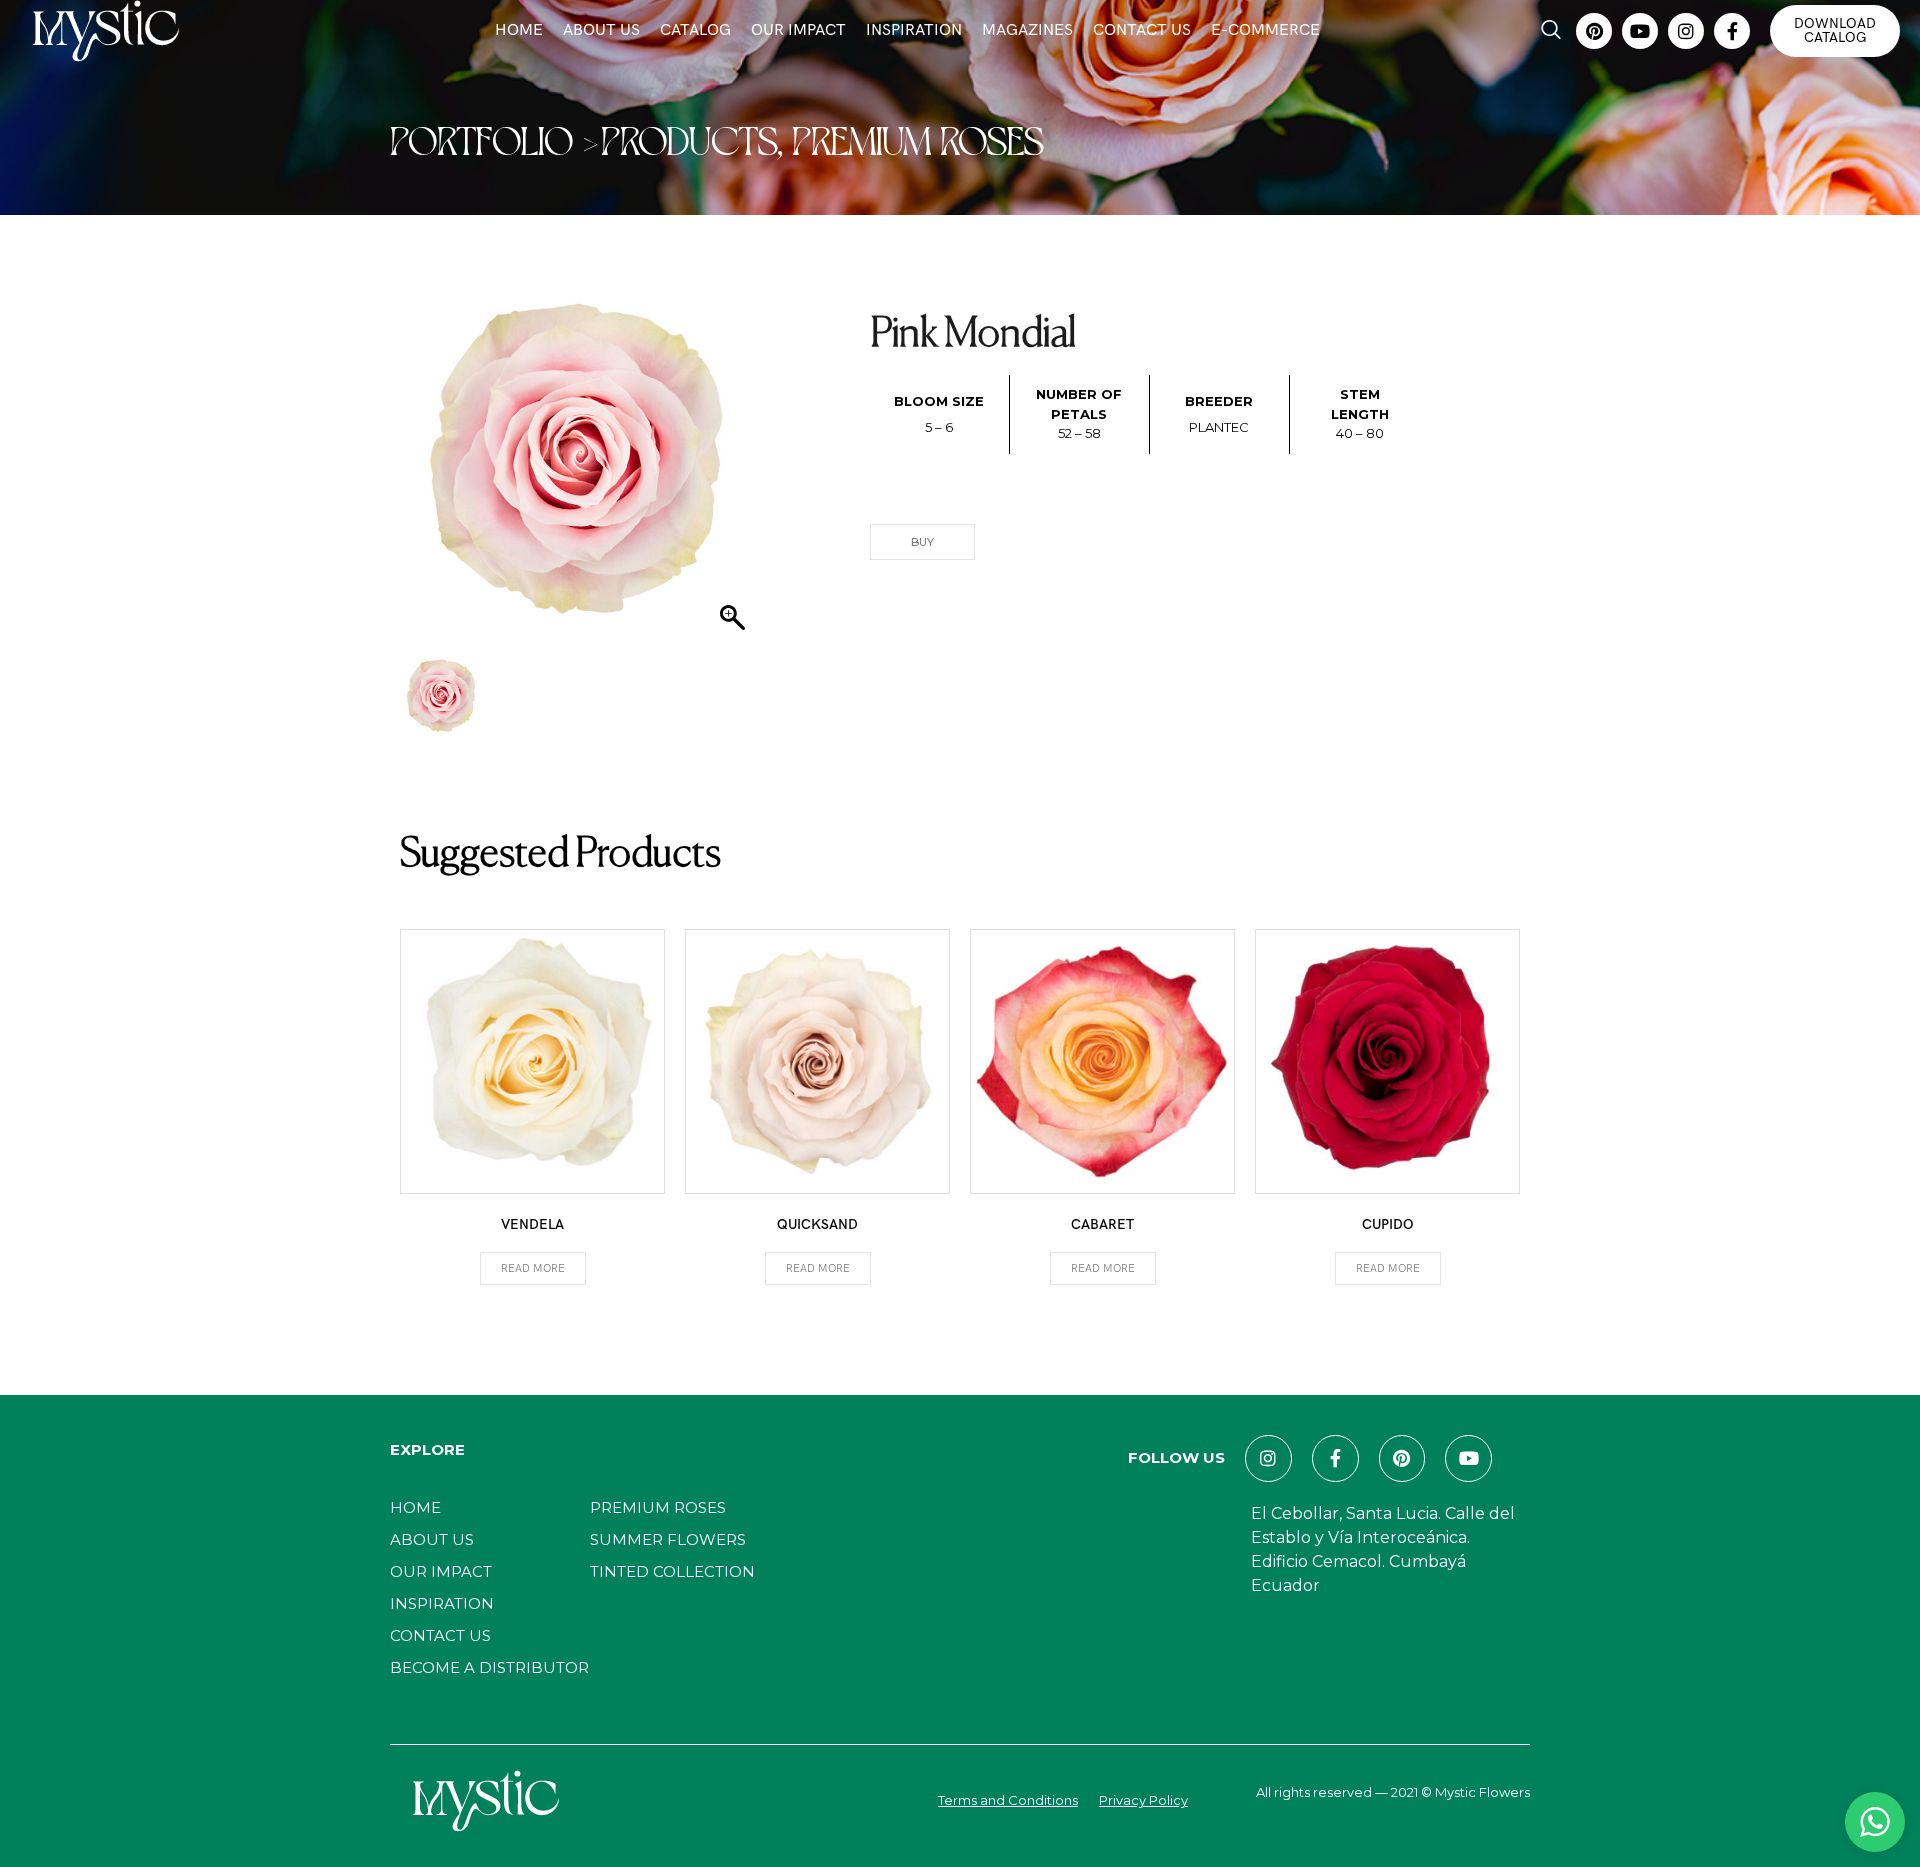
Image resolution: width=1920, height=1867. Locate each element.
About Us (601, 30)
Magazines (1027, 30)
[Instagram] (1686, 31)
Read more (533, 1268)
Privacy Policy (1143, 1800)
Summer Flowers (668, 1539)
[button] (1551, 31)
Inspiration (914, 30)
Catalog (695, 30)
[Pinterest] (1594, 31)
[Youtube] (1640, 31)
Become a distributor (489, 1667)
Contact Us (1142, 30)
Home (519, 30)
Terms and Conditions (1008, 1800)
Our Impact (798, 30)
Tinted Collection (672, 1571)
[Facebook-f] (1732, 31)
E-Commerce (1265, 30)
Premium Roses (658, 1507)
